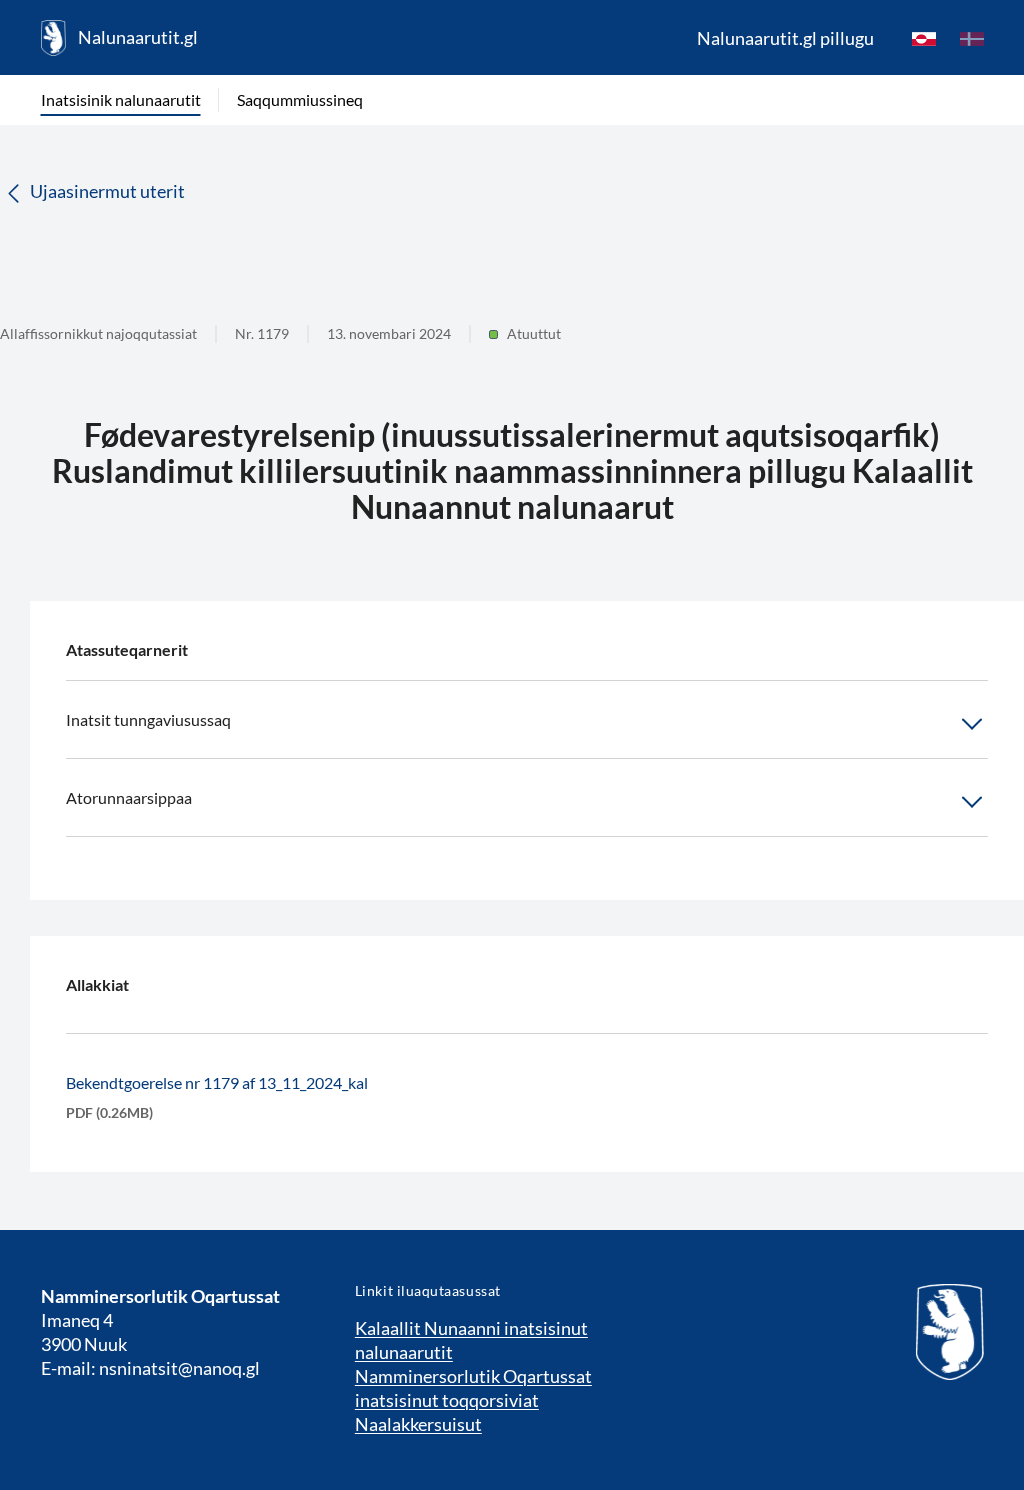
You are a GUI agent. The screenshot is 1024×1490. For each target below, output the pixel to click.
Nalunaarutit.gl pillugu (785, 38)
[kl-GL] (924, 38)
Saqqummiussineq (300, 99)
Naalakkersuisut (418, 1424)
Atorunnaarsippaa (129, 797)
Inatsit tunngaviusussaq (148, 719)
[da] (972, 38)
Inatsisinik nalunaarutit (121, 99)
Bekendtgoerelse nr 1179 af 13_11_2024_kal (217, 1082)
